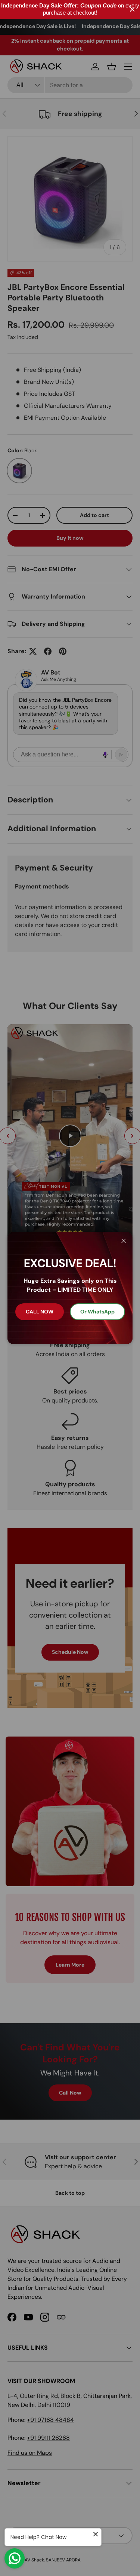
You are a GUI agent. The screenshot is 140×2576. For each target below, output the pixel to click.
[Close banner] (132, 10)
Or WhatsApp (97, 1312)
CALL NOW (40, 1312)
